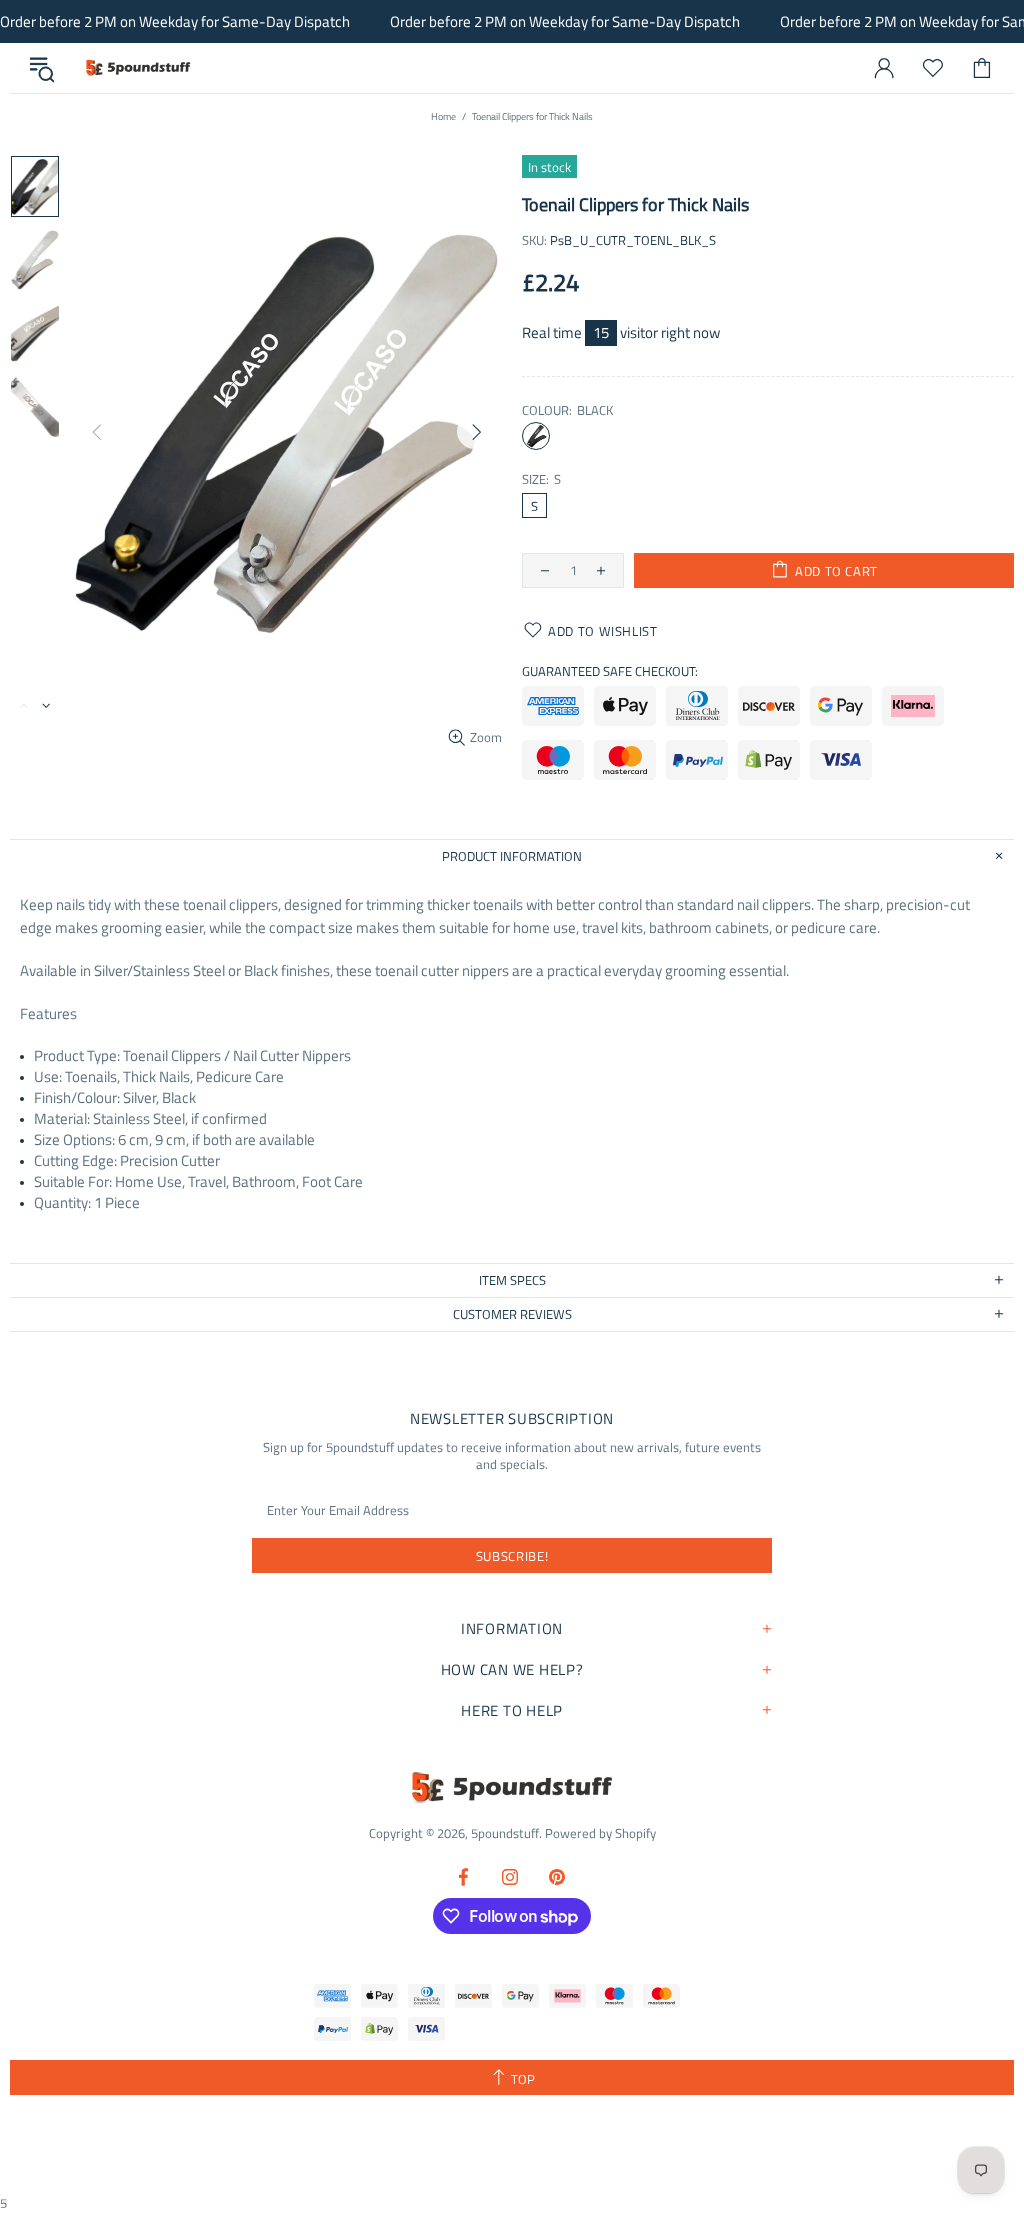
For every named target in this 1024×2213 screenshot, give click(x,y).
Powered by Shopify (600, 1833)
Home (443, 116)
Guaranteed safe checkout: (610, 671)
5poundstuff (137, 68)
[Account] (884, 68)
